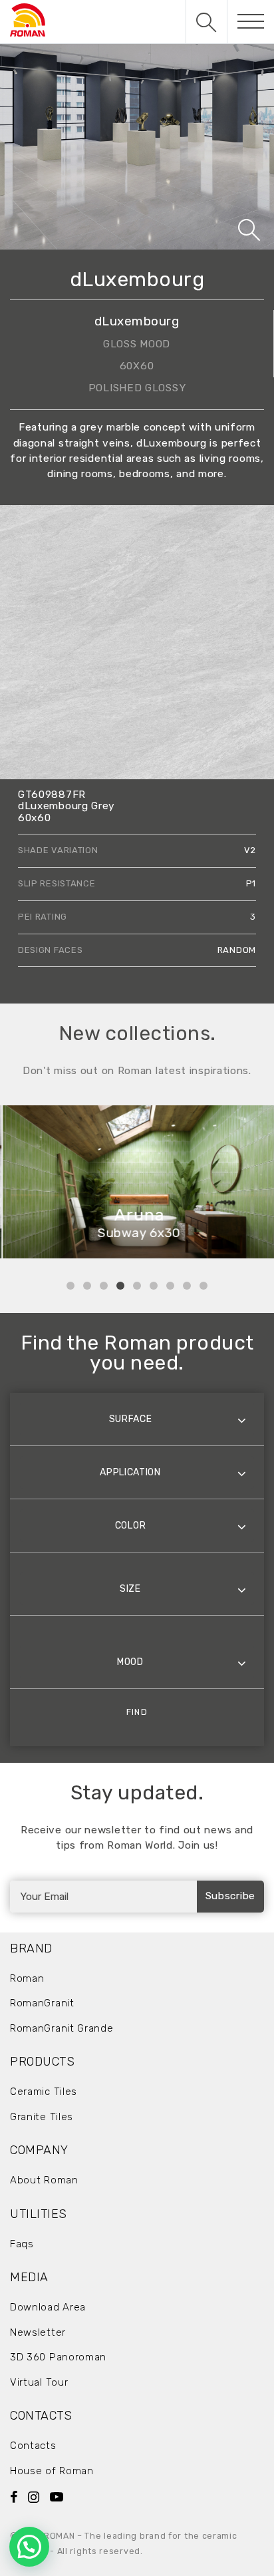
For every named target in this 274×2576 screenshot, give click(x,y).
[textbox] (137, 1419)
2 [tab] (87, 1286)
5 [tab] (137, 1286)
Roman (27, 1978)
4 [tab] (120, 1286)
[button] (29, 2547)
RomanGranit (42, 2003)
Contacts (33, 2446)
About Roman (44, 2180)
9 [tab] (204, 1286)
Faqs (22, 2244)
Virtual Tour (39, 2382)
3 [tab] (104, 1286)
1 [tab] (70, 1286)
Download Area (48, 2307)
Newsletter (38, 2332)
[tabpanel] (137, 1182)
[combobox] (137, 1419)
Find (137, 1712)
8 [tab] (187, 1286)
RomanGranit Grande (62, 2028)
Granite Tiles (42, 2117)
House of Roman (52, 2471)
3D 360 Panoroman (58, 2357)
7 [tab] (170, 1286)
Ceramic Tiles (44, 2092)
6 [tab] (154, 1286)
